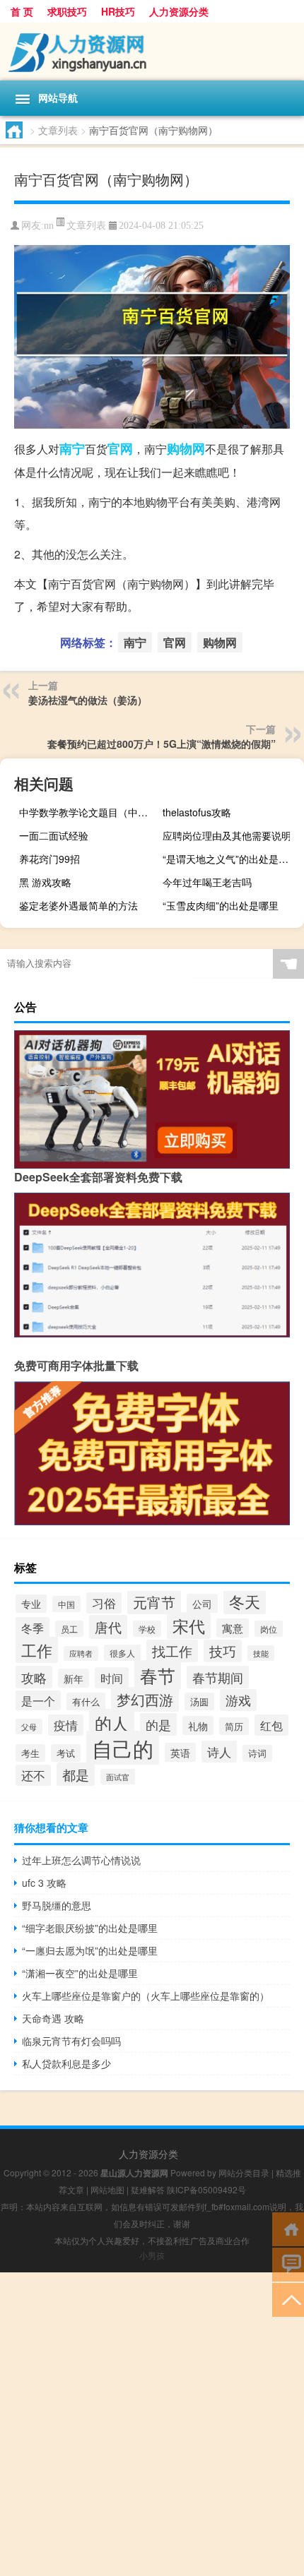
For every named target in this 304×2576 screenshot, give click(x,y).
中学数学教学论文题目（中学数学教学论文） (88, 812)
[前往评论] (288, 2264)
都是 (76, 1774)
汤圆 (199, 1701)
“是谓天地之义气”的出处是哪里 (230, 859)
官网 (120, 448)
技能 (261, 1653)
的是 (158, 1724)
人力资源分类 (179, 11)
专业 (31, 1604)
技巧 (223, 1651)
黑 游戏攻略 (45, 882)
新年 (74, 1678)
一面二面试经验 (54, 835)
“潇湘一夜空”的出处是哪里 (80, 1973)
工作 (37, 1650)
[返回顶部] (288, 2299)
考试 (66, 1753)
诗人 (219, 1752)
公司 (202, 1603)
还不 (33, 1775)
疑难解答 (148, 2189)
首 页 (22, 11)
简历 (234, 1726)
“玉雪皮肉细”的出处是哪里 (221, 905)
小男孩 (152, 2255)
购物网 (186, 448)
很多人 (122, 1653)
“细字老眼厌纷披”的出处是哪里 (90, 1928)
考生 (30, 1753)
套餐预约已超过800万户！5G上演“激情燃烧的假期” (162, 744)
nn (49, 226)
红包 (271, 1725)
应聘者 (81, 1653)
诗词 (257, 1753)
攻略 (34, 1677)
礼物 (198, 1725)
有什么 (86, 1701)
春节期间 (218, 1677)
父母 (29, 1727)
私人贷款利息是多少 (66, 2063)
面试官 (118, 1777)
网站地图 (107, 2189)
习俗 (104, 1603)
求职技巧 (67, 11)
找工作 (172, 1651)
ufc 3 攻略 (44, 1883)
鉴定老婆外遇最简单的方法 (78, 905)
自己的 (123, 1748)
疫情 (66, 1725)
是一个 (38, 1700)
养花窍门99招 (49, 859)
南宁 (72, 448)
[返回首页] (288, 2228)
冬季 (33, 1628)
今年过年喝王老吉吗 (207, 882)
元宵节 (154, 1602)
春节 (158, 1675)
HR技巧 (118, 11)
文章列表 (58, 130)
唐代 (108, 1627)
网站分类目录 (244, 2172)
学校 (147, 1629)
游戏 (238, 1700)
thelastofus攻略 (197, 812)
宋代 (189, 1626)
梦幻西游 (145, 1699)
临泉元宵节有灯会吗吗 (71, 2041)
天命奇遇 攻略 (53, 2018)
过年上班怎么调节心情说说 (81, 1860)
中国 (66, 1604)
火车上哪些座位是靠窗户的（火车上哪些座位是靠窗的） (146, 1996)
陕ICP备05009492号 (206, 2189)
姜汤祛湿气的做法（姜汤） (88, 700)
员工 (69, 1629)
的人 (112, 1723)
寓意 (233, 1628)
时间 (112, 1678)
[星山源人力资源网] (152, 52)
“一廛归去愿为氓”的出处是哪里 (90, 1950)
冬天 (245, 1601)
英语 (180, 1752)
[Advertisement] (152, 2424)
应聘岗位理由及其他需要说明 (227, 835)
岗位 (269, 1629)
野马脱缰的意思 (57, 1905)
